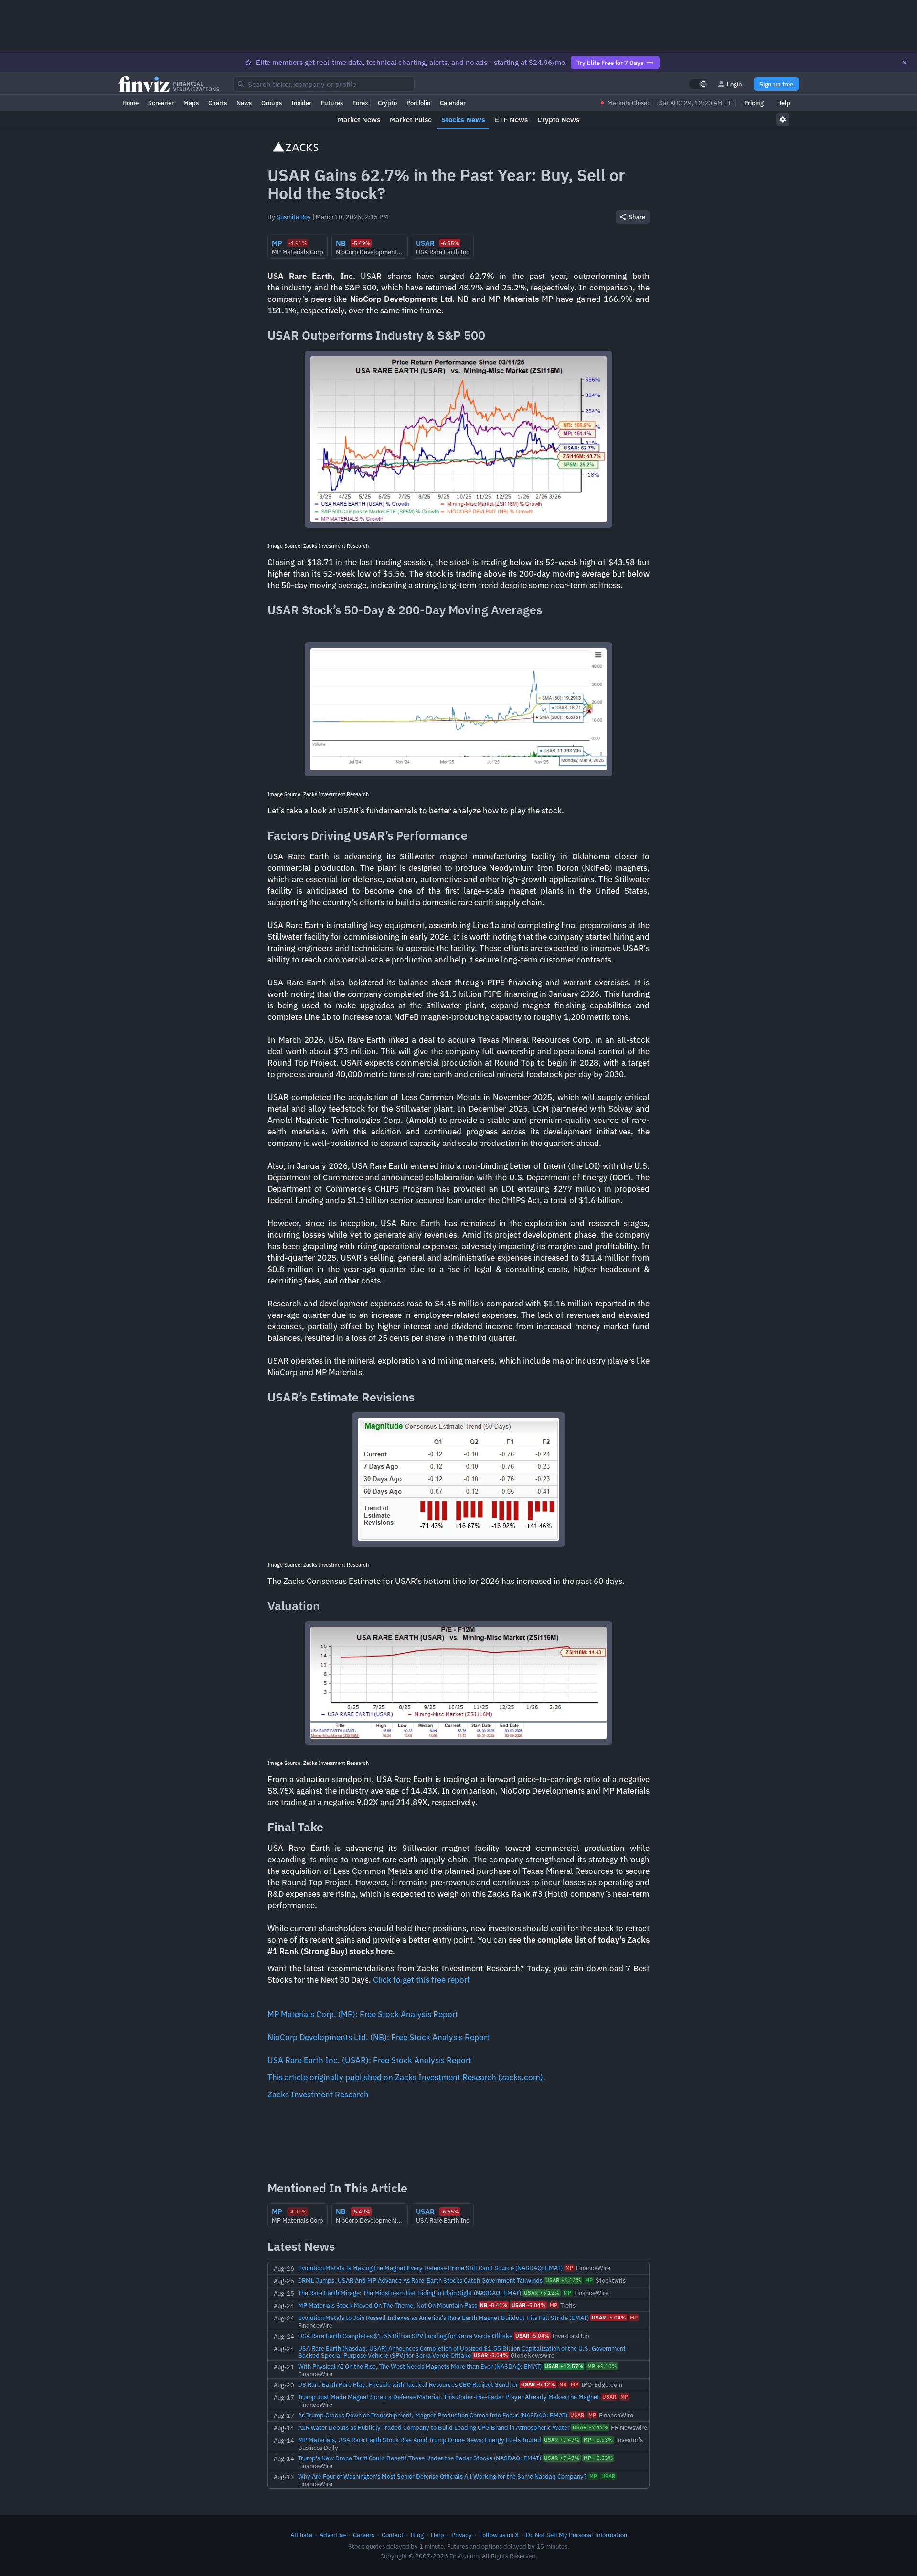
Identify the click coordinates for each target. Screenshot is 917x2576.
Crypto (387, 103)
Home (130, 103)
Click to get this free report (421, 1980)
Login (735, 84)
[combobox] (324, 84)
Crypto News (558, 120)
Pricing (754, 103)
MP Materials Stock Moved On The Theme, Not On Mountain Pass (388, 2305)
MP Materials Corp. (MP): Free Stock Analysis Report (363, 2014)
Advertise (333, 2535)
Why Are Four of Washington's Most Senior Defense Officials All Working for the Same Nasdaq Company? (442, 2476)
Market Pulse (411, 120)
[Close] (905, 63)
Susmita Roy (294, 217)
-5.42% (538, 2384)
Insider (301, 103)
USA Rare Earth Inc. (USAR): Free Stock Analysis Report (369, 2060)
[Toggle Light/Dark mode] (699, 84)
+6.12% (563, 2280)
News (244, 103)
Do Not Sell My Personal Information (576, 2535)
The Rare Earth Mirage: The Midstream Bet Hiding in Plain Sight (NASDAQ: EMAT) (410, 2293)
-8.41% (494, 2305)
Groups (272, 103)
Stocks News (463, 120)
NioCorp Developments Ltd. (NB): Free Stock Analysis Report (379, 2037)
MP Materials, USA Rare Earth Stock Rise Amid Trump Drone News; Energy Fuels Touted (420, 2440)
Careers (364, 2535)
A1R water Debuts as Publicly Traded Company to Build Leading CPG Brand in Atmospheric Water (434, 2427)
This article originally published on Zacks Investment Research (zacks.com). (406, 2077)
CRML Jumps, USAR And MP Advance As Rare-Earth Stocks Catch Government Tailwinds (420, 2280)
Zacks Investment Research (318, 2095)
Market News (359, 120)
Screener (161, 103)
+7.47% (590, 2427)
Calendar (453, 103)
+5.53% (598, 2440)
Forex (360, 103)
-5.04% (528, 2305)
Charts (218, 103)
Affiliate (301, 2535)
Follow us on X (499, 2535)
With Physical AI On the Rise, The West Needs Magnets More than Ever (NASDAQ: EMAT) (420, 2366)
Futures (332, 103)
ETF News (511, 120)
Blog (417, 2535)
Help (784, 103)
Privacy (462, 2535)
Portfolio (418, 103)
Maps (191, 103)
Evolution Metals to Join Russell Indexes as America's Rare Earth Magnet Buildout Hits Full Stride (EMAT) (443, 2318)
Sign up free (776, 84)
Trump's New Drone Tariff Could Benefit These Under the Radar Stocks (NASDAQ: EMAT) (420, 2458)
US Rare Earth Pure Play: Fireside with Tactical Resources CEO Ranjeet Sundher (408, 2384)
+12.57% (564, 2366)
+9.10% (602, 2366)
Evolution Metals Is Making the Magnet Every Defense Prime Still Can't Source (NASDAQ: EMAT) (430, 2268)
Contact (393, 2535)
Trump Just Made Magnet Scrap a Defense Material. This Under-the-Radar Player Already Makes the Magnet (449, 2397)
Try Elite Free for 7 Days (610, 63)
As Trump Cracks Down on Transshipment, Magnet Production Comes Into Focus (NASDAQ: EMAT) (433, 2415)
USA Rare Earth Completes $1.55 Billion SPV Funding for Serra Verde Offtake (405, 2336)
